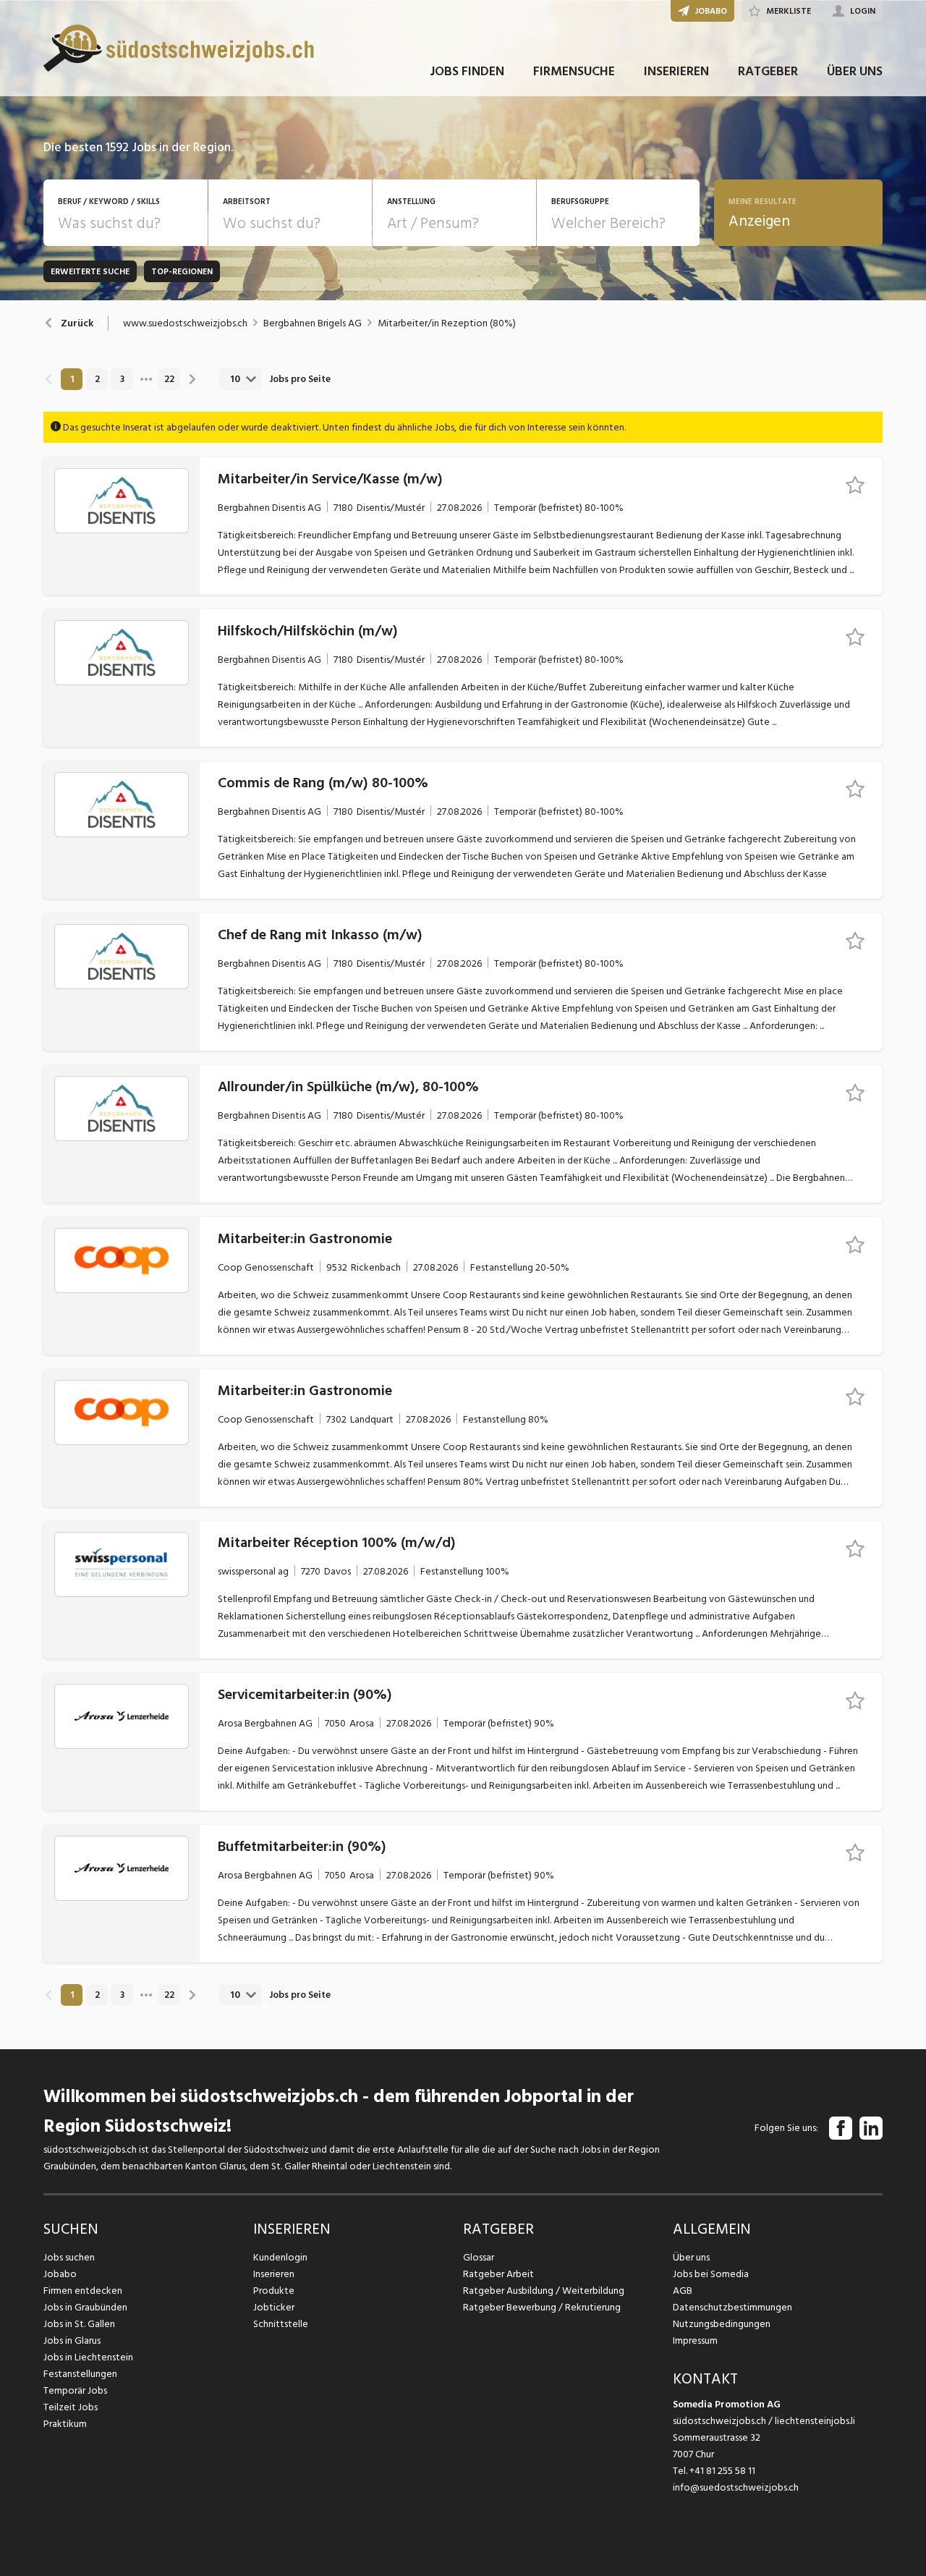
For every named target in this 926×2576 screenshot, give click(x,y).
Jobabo (60, 2274)
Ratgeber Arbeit (498, 2274)
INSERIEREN (676, 71)
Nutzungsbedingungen (722, 2324)
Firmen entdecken (83, 2291)
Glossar (479, 2257)
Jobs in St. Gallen (79, 2324)
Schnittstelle (281, 2324)
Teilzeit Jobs (71, 2407)
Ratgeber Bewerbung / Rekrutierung (542, 2307)
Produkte (274, 2291)
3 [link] (122, 379)
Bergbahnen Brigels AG (313, 323)
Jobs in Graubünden (85, 2307)
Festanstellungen (80, 2374)
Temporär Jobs (75, 2390)
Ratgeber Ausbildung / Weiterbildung (544, 2291)
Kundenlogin (280, 2257)
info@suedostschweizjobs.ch (736, 2487)
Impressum (695, 2340)
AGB (683, 2291)
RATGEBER (768, 71)
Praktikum (65, 2424)
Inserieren (274, 2274)
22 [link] (169, 379)
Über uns (691, 2257)
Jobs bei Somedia (711, 2274)
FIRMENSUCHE (574, 71)
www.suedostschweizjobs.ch (185, 323)
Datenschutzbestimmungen (732, 2307)
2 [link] (97, 379)
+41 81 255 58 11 (722, 2471)
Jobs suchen (69, 2257)
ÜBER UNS (855, 71)
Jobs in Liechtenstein (88, 2357)
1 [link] (72, 379)
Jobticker (274, 2307)
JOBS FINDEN (467, 71)
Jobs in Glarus (72, 2340)
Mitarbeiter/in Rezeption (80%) (447, 323)
